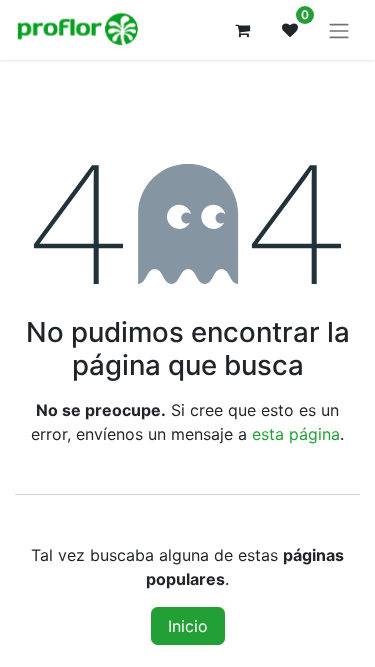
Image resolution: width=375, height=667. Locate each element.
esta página (296, 434)
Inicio (188, 626)
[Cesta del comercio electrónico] (242, 30)
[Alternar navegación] (339, 30)
